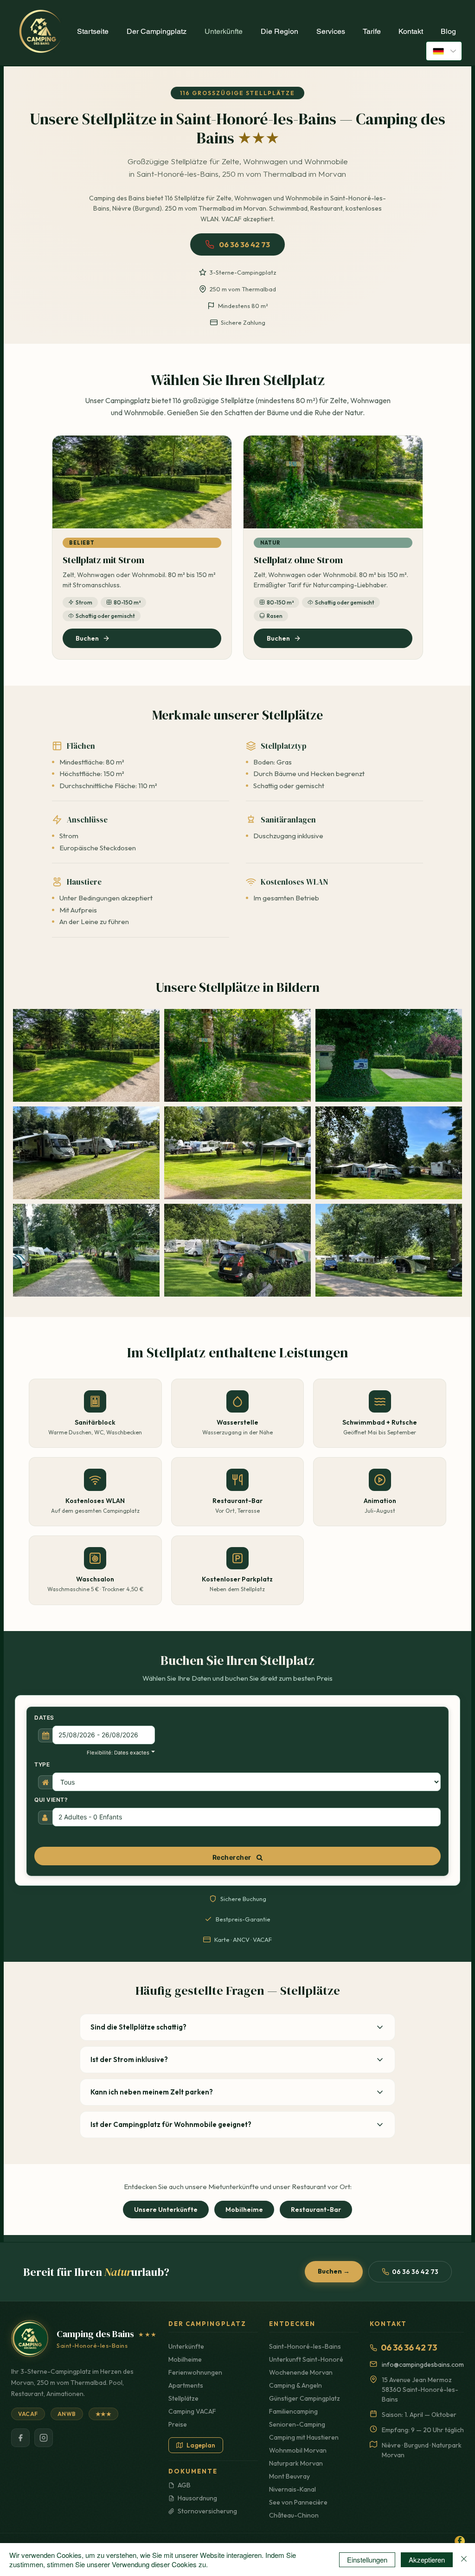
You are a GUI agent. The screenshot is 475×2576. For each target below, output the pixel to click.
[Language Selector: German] (444, 51)
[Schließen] (464, 2560)
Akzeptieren (427, 2560)
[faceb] (460, 2541)
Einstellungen (367, 2560)
